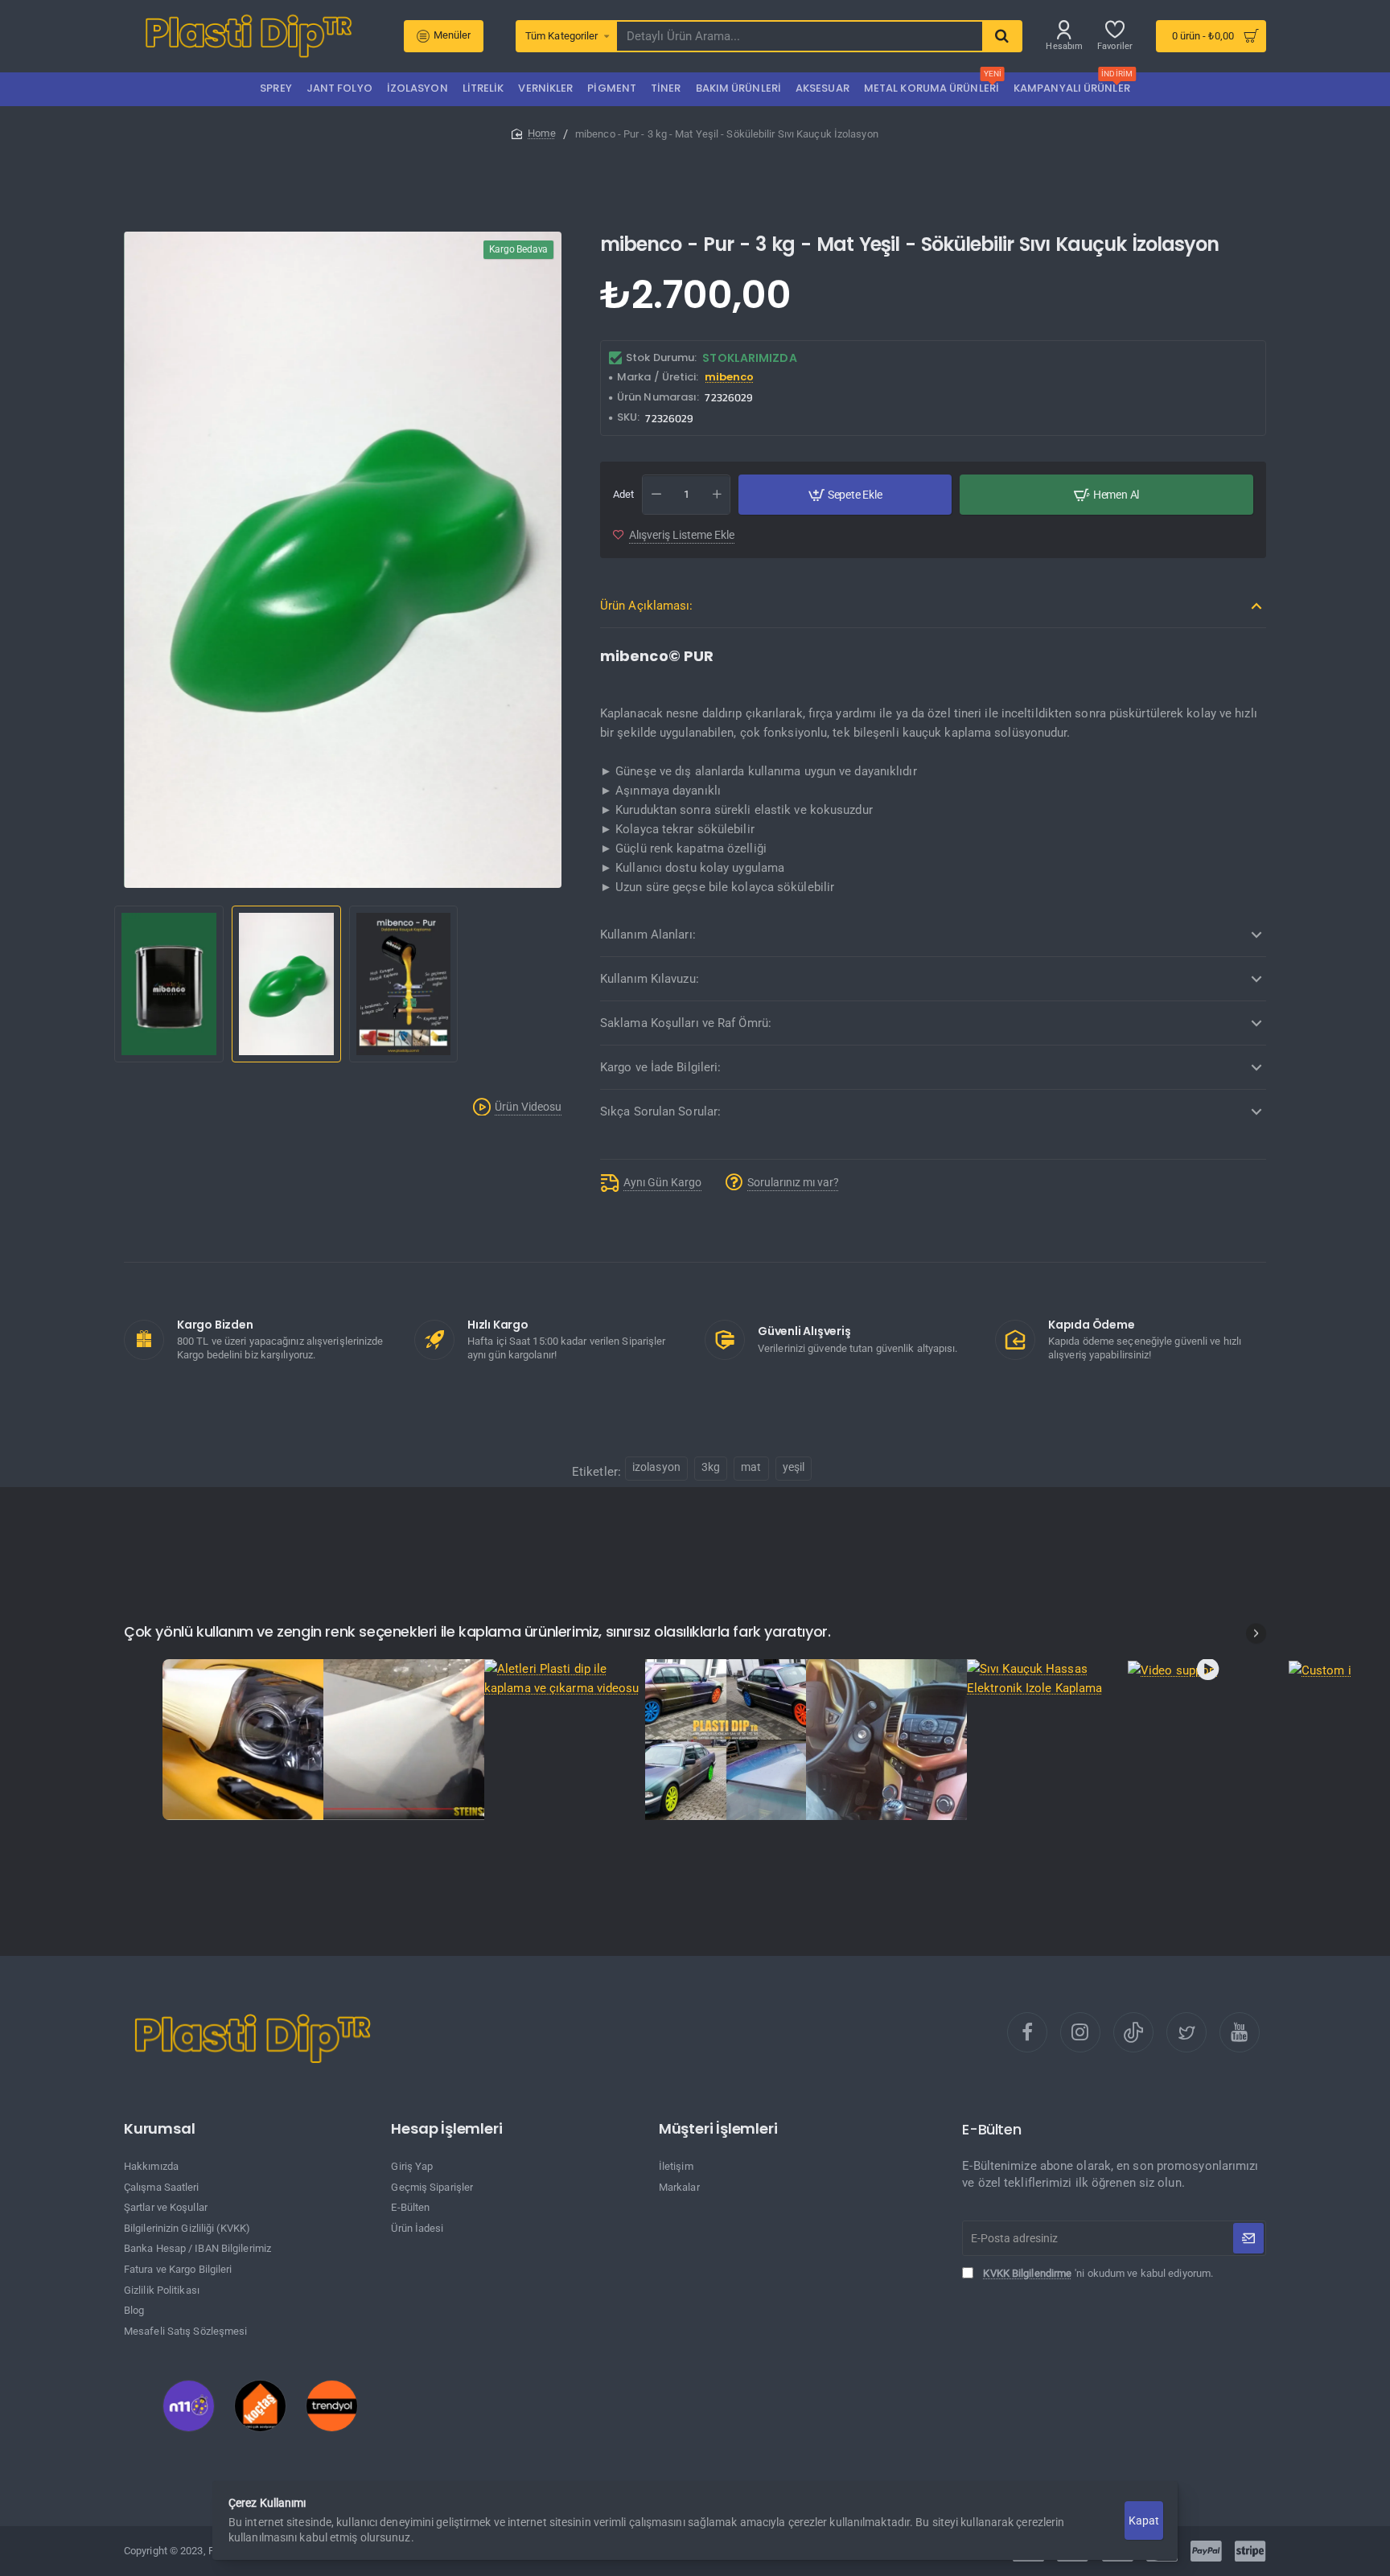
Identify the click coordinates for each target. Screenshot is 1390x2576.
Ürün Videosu (528, 1107)
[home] (534, 133)
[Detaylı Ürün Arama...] (1001, 36)
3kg (711, 1467)
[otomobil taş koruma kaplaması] (404, 1740)
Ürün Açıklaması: (647, 606)
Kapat (1143, 2521)
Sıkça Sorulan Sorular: (660, 1111)
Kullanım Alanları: (648, 935)
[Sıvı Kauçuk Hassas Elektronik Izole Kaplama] (1047, 1678)
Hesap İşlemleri (446, 2129)
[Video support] (1208, 1669)
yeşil (794, 1467)
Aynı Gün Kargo (662, 1182)
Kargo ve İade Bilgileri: (660, 1067)
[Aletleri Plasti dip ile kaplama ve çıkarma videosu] (565, 1678)
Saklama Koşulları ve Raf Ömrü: (686, 1023)
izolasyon (656, 1467)
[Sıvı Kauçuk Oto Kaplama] (726, 1740)
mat (751, 1467)
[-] (656, 495)
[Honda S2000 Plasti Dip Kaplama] (243, 1740)
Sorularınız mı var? (793, 1182)
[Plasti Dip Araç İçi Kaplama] (886, 1740)
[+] (717, 495)
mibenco (730, 378)
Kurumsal (159, 2129)
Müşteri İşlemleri (718, 2129)
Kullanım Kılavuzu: (650, 979)
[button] (117, 985)
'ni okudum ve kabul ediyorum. (1098, 2273)
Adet (623, 494)
